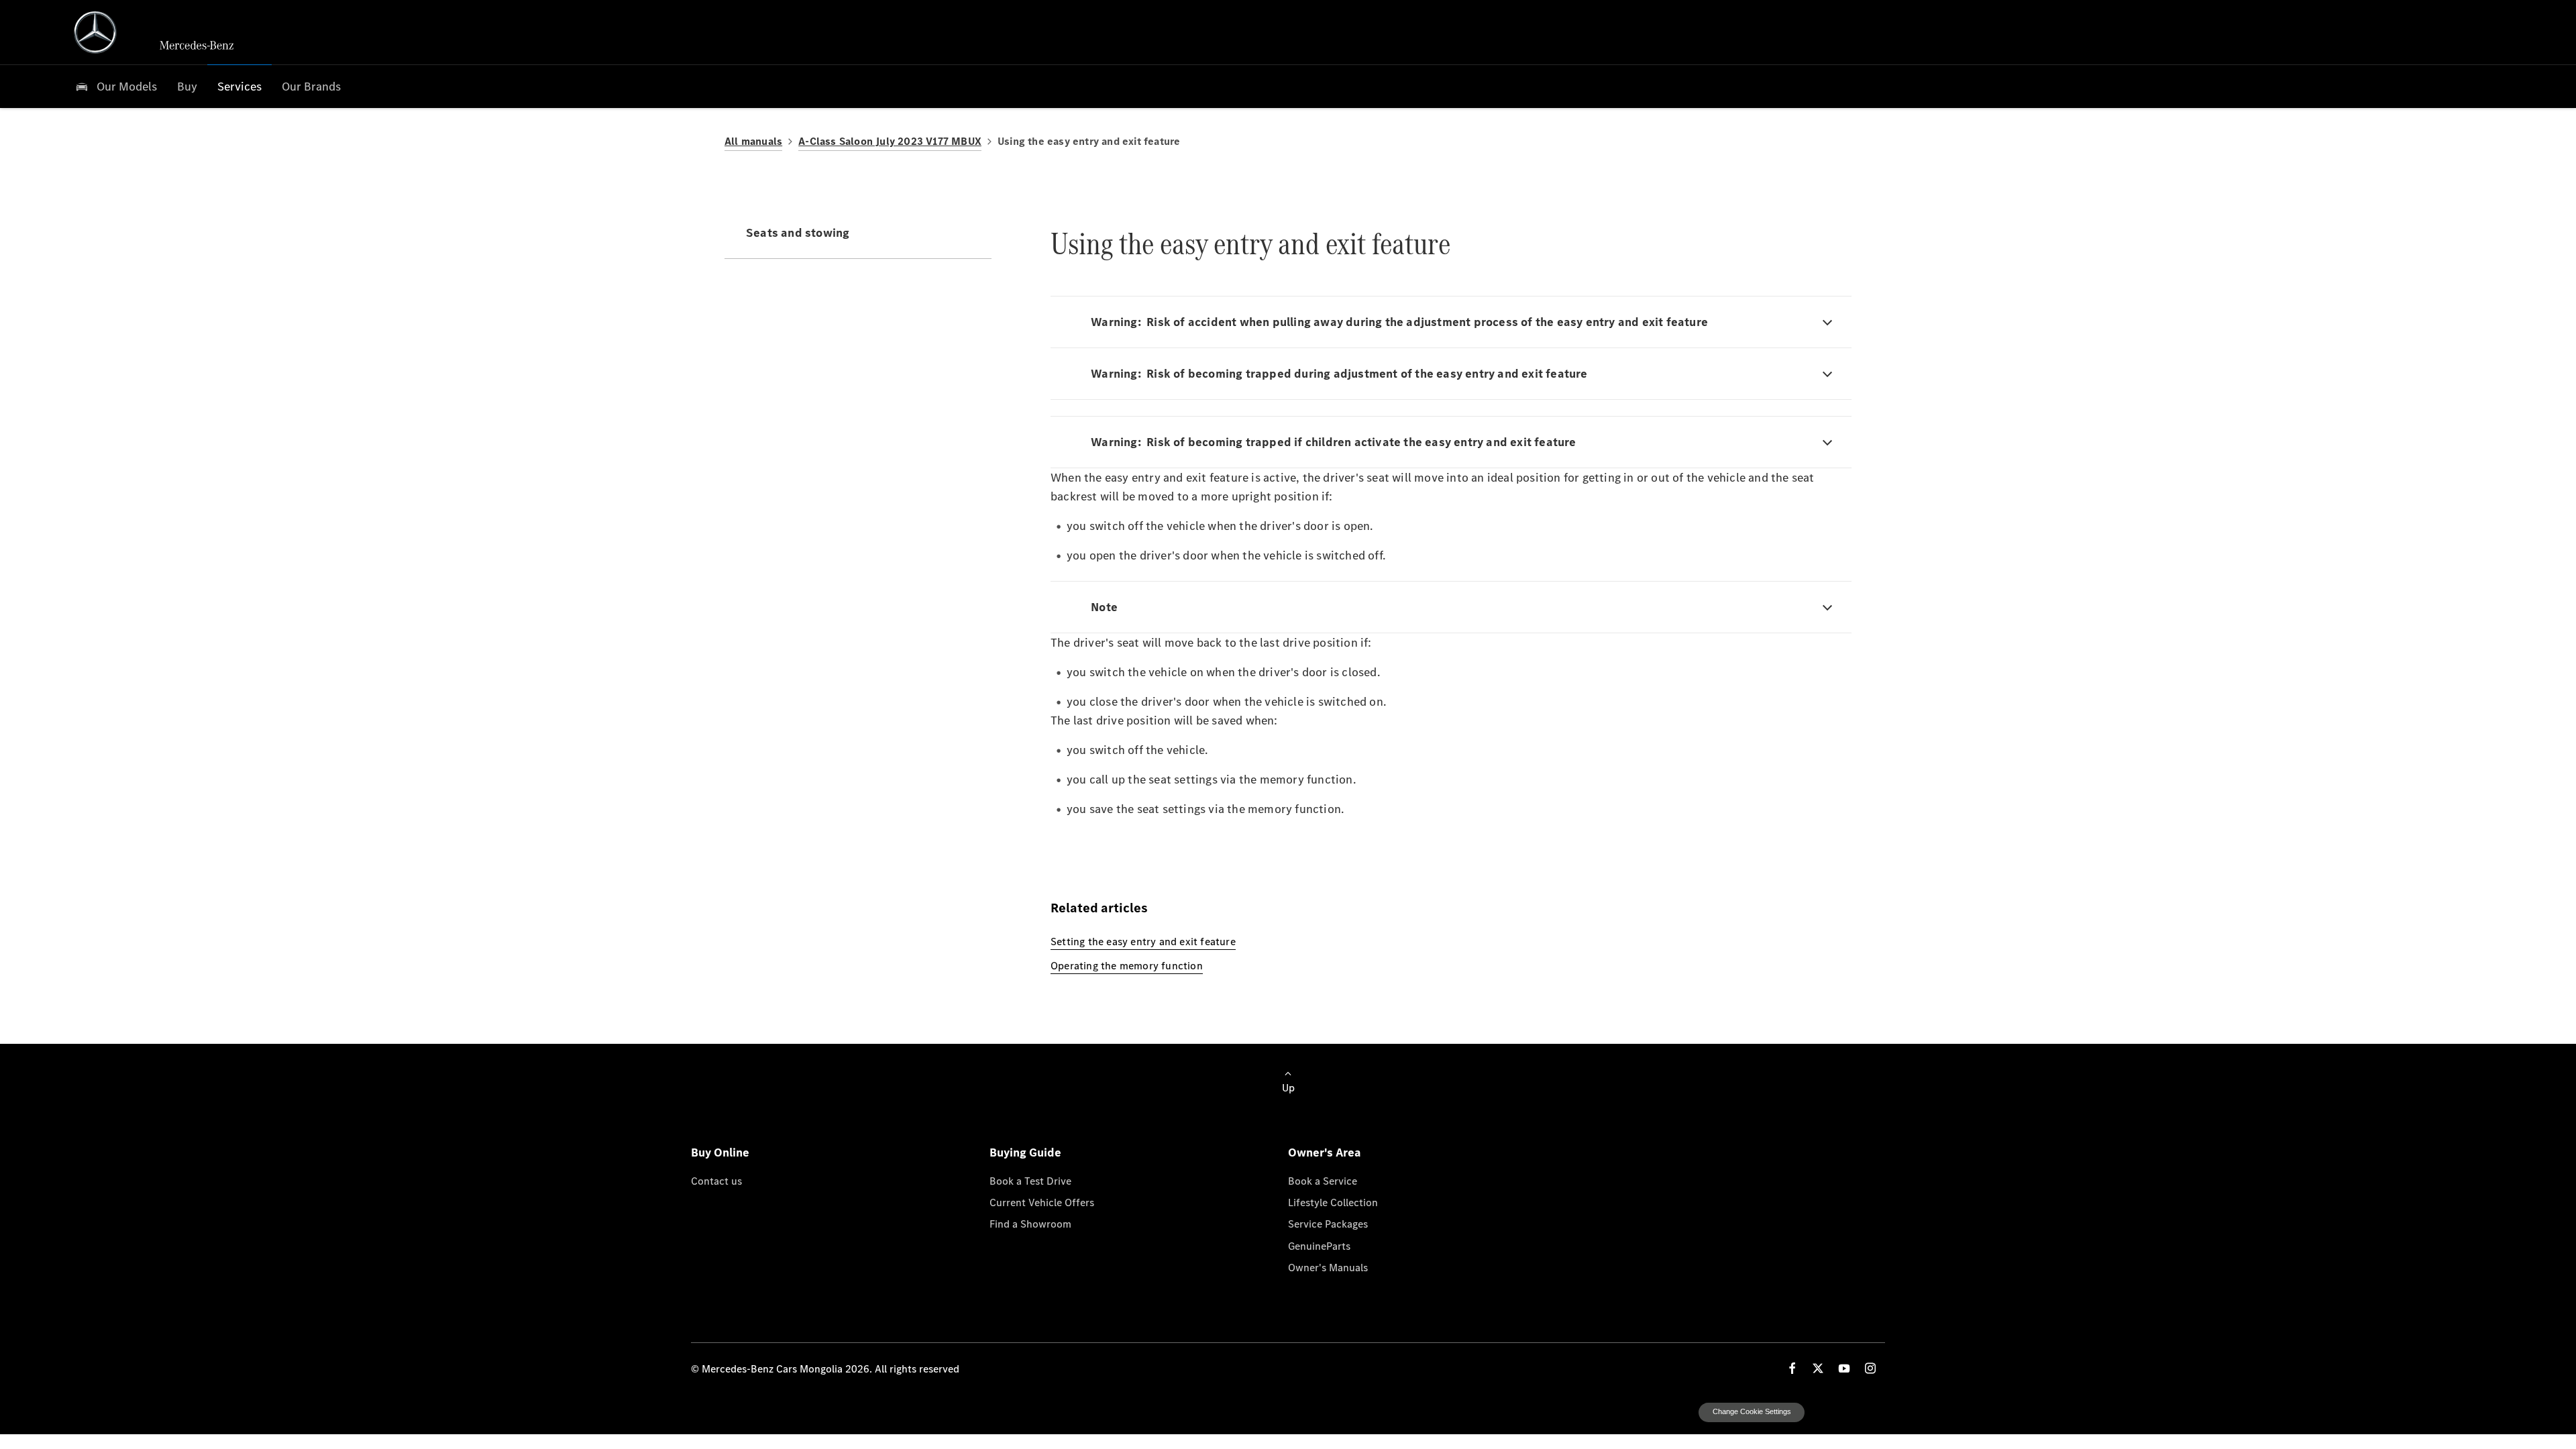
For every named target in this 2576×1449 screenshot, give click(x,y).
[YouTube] (1844, 1408)
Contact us (716, 1221)
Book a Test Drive (1030, 1221)
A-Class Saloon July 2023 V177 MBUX (890, 141)
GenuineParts (1319, 1286)
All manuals (753, 141)
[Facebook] (1792, 1408)
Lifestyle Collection (1333, 1242)
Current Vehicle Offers (1042, 1242)
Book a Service (1323, 1221)
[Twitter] (1818, 1408)
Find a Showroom (1030, 1264)
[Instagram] (1870, 1408)
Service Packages (1328, 1264)
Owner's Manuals (1328, 1307)
